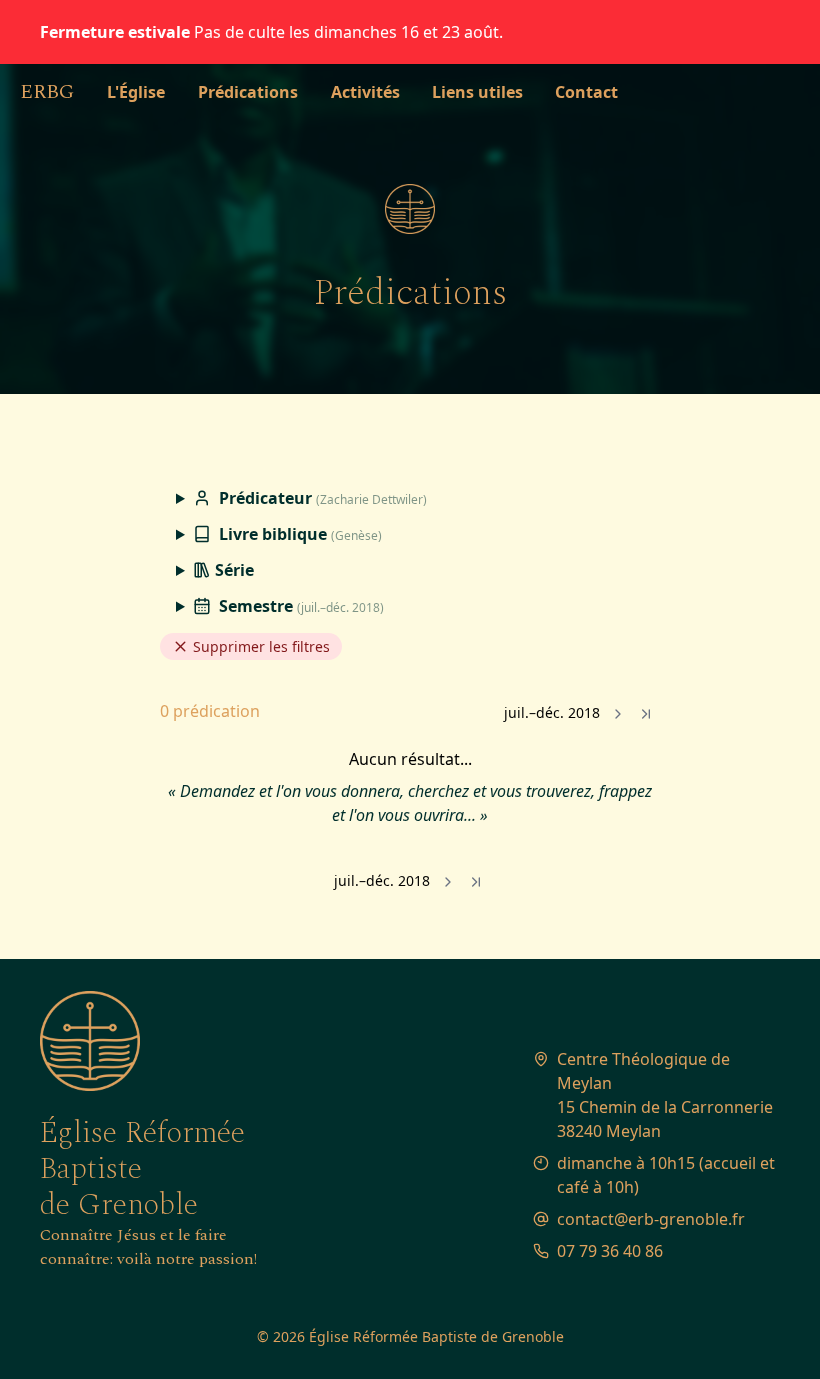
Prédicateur (321, 498)
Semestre (299, 606)
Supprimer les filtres (259, 646)
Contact (586, 92)
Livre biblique (298, 534)
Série (232, 570)
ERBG (47, 92)
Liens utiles (477, 92)
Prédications (248, 92)
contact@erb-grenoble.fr (651, 1219)
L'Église (136, 92)
